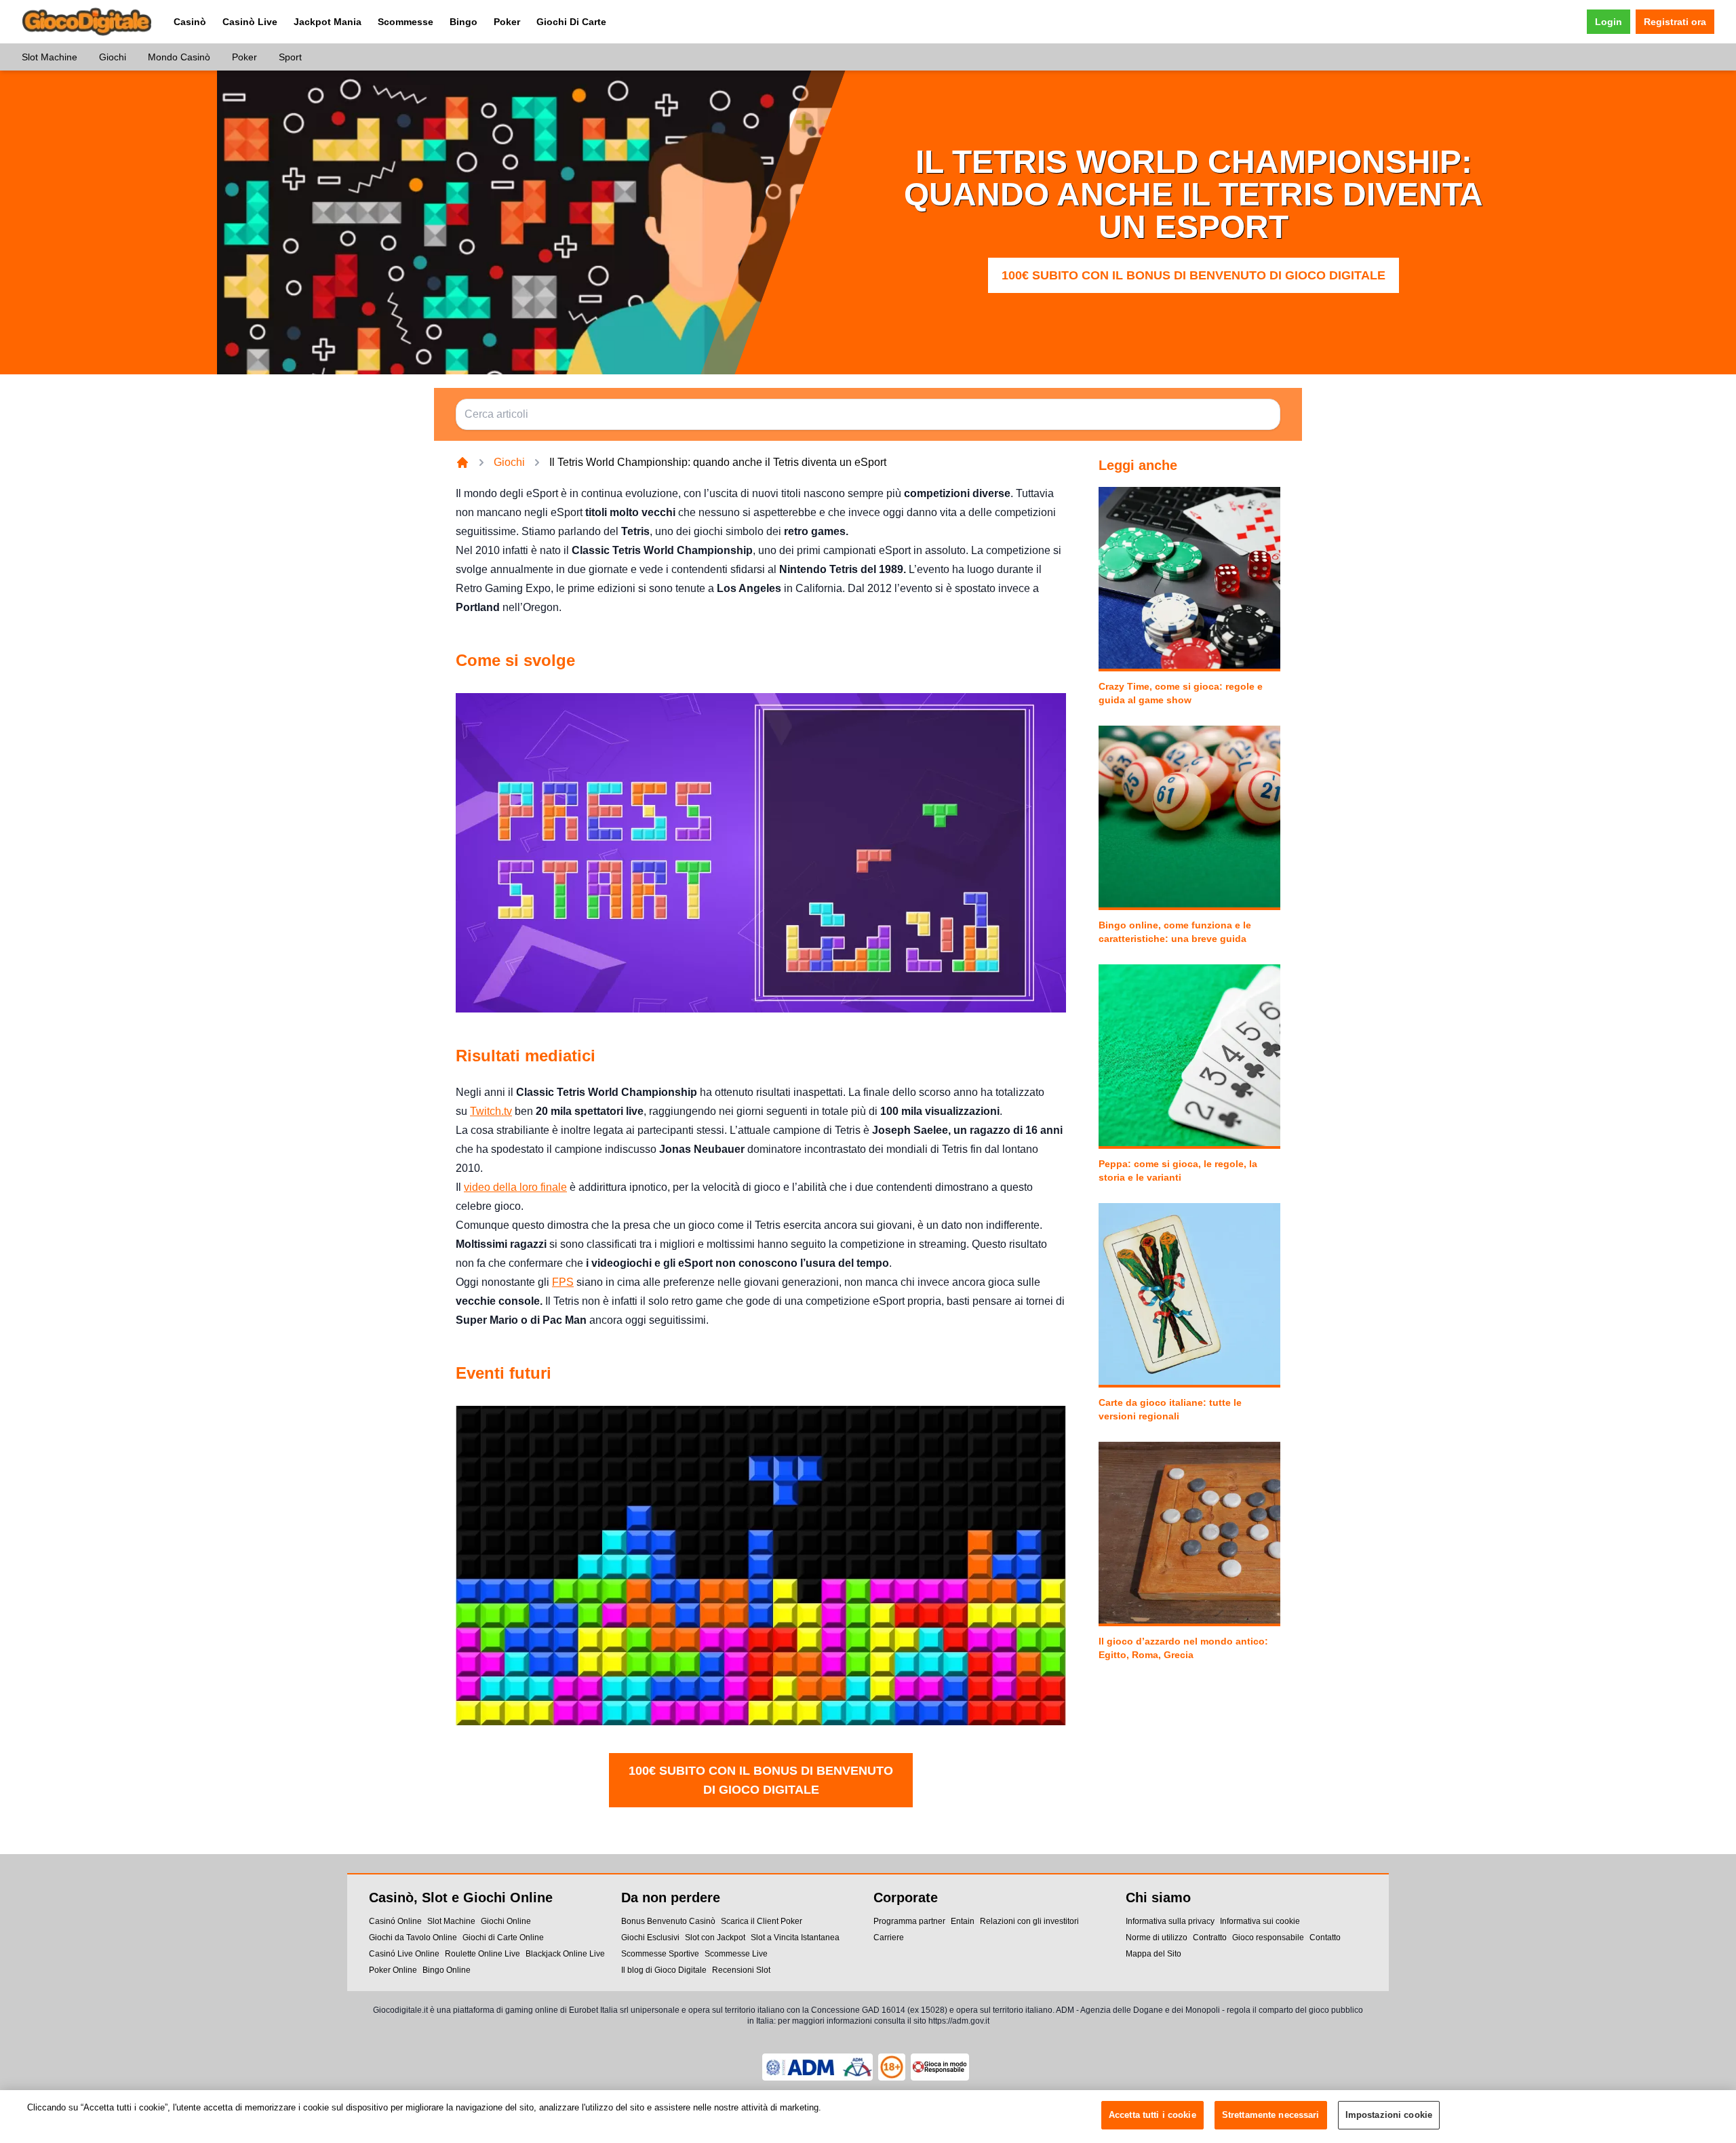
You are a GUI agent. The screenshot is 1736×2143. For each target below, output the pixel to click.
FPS (563, 1282)
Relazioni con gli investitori (1029, 1921)
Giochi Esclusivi (650, 1938)
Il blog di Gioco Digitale (664, 1970)
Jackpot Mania (328, 22)
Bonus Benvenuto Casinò (668, 1921)
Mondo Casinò (179, 57)
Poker (507, 22)
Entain (963, 1921)
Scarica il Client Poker (762, 1921)
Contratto (1210, 1938)
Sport (290, 57)
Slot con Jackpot (715, 1938)
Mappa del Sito (1153, 1954)
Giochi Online (506, 1921)
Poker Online (393, 1970)
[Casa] (462, 463)
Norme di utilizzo (1157, 1938)
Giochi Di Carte (571, 22)
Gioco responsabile (1268, 1938)
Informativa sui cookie (1260, 1921)
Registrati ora (1675, 22)
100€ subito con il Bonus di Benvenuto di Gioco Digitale (1193, 275)
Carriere (889, 1938)
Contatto (1325, 1938)
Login (1609, 22)
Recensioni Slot (741, 1970)
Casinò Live (250, 22)
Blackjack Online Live (565, 1954)
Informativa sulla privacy (1170, 1921)
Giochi (113, 57)
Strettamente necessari (1271, 2115)
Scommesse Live (736, 1954)
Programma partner (909, 1921)
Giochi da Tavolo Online (413, 1938)
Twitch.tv (491, 1111)
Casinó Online (395, 1921)
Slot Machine (50, 57)
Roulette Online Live (482, 1954)
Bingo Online (447, 1970)
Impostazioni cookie (1389, 2115)
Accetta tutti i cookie (1152, 2115)
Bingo (463, 22)
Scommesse (406, 22)
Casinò (190, 22)
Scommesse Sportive (660, 1954)
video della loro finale (515, 1187)
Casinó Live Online (404, 1954)
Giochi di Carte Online (503, 1938)
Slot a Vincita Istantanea (795, 1938)
